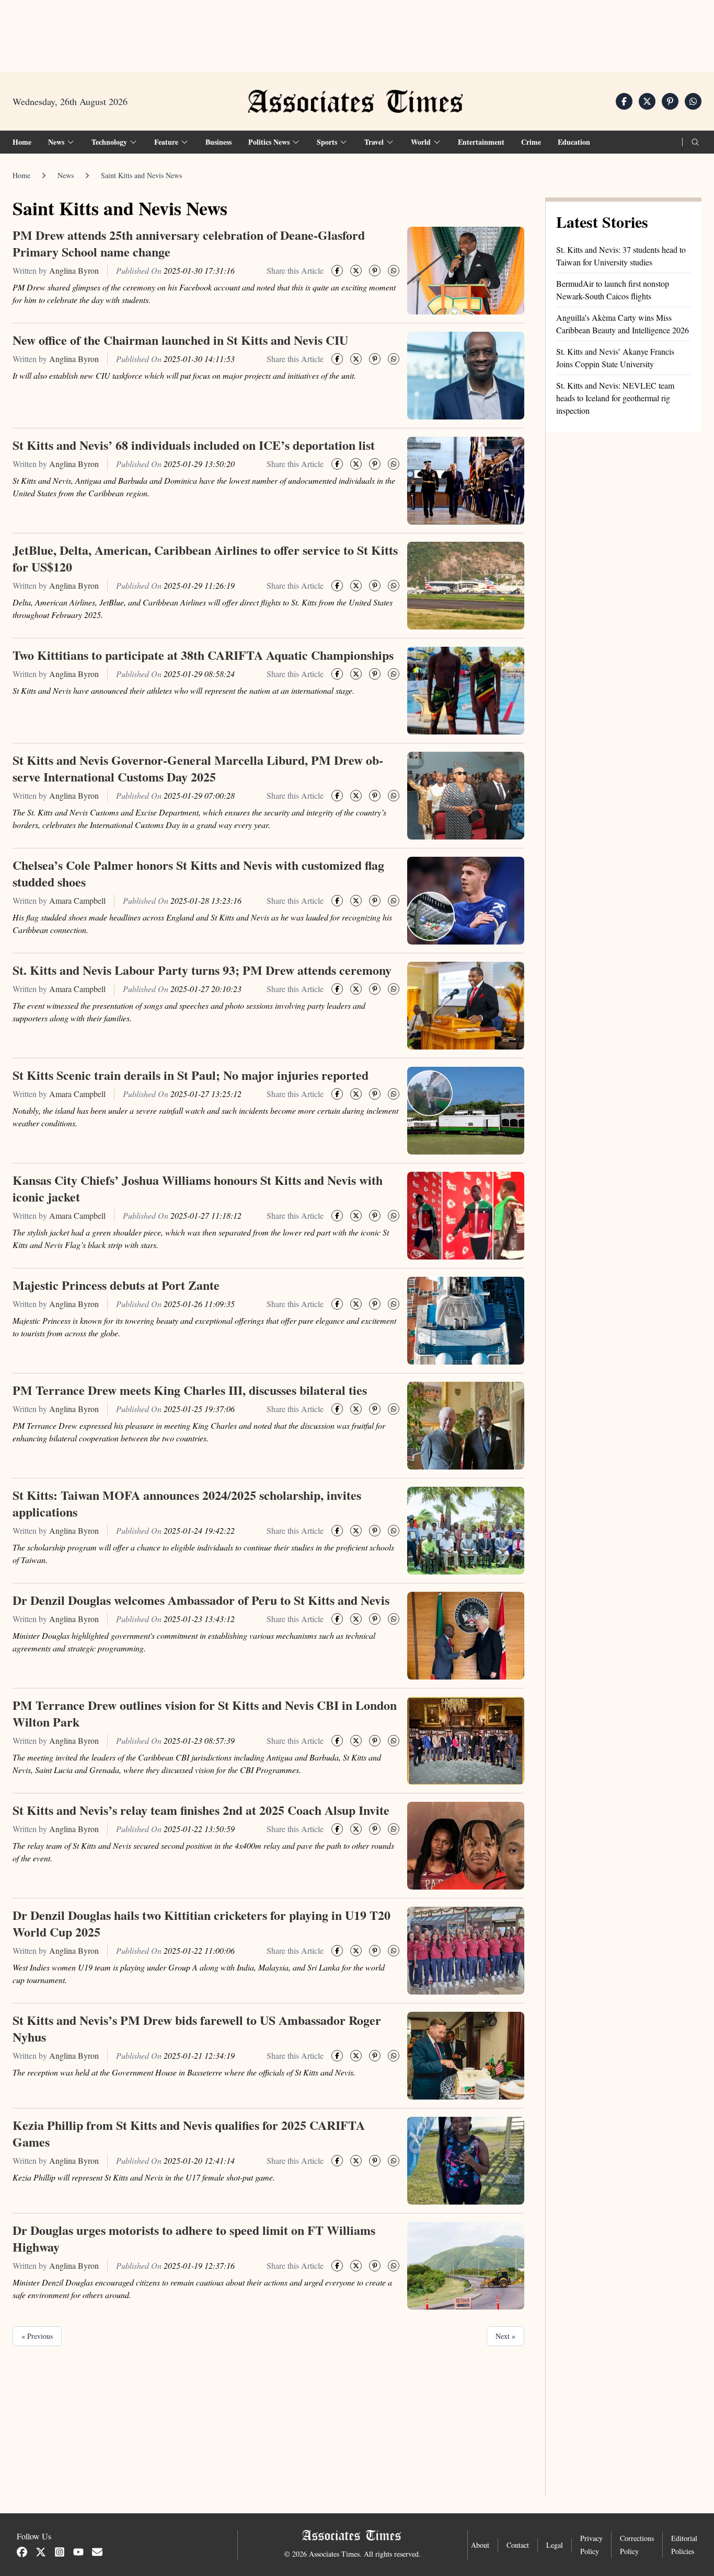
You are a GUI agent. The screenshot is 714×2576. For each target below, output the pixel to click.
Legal (555, 2545)
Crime (531, 142)
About (480, 2545)
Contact (518, 2545)
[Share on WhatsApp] (693, 101)
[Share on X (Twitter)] (647, 101)
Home (22, 142)
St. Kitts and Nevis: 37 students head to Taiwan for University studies (621, 256)
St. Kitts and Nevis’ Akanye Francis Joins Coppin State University (615, 358)
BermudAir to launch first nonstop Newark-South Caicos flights (613, 290)
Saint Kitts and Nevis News (141, 175)
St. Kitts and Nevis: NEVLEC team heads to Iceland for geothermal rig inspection (615, 398)
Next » (505, 2336)
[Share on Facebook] (624, 101)
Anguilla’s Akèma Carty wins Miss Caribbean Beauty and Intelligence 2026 (623, 324)
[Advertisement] (357, 32)
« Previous (37, 2336)
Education (574, 142)
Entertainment (481, 142)
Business (218, 142)
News (66, 175)
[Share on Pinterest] (670, 101)
